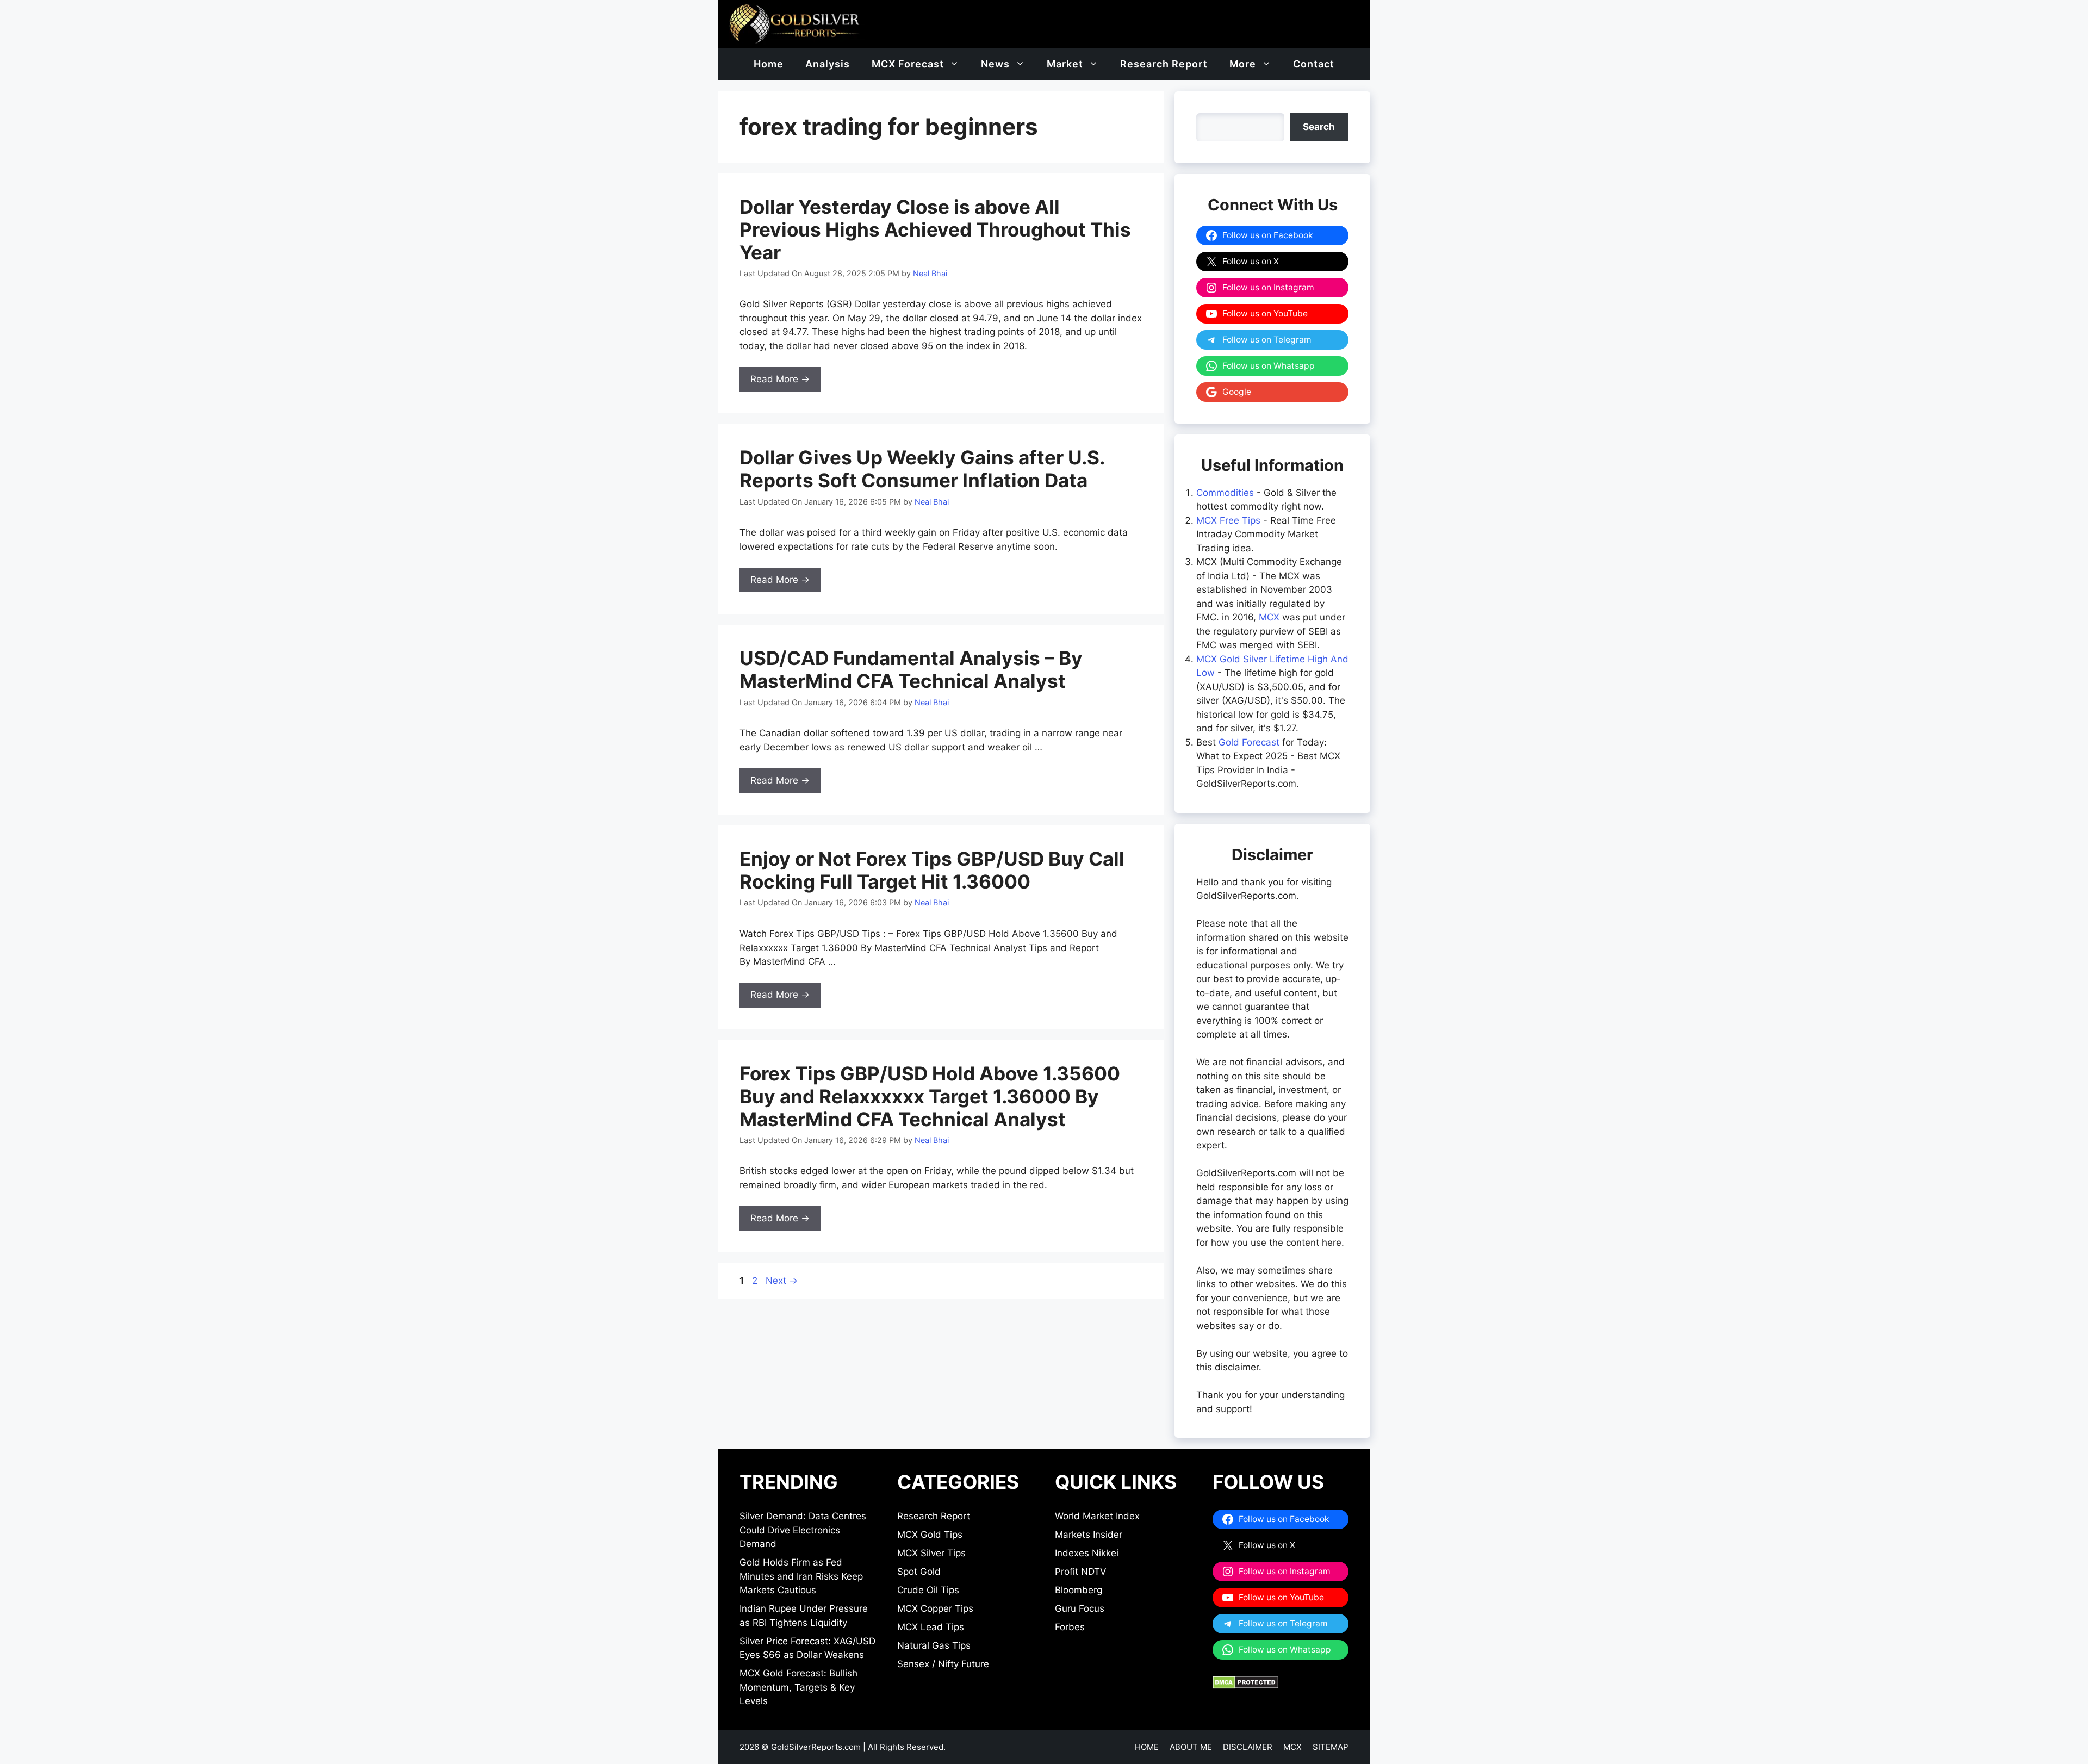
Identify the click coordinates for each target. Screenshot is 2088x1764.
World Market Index (1097, 1516)
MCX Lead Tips (931, 1627)
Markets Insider (1089, 1535)
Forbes (1070, 1627)
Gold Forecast (1249, 742)
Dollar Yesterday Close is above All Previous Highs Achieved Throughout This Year (935, 229)
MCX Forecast (908, 64)
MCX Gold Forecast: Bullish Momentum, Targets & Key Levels (798, 1687)
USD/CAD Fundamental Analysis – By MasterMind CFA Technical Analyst (911, 669)
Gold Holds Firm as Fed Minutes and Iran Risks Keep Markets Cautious (801, 1576)
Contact (1314, 64)
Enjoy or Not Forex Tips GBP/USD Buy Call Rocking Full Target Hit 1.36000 (932, 870)
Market (1065, 64)
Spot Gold (919, 1572)
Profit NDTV (1081, 1572)
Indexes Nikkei (1087, 1553)
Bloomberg (1079, 1590)
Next (782, 1281)
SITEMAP (1331, 1747)
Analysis (828, 64)
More (1243, 64)
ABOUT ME (1191, 1747)
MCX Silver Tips (931, 1553)
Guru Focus (1080, 1608)
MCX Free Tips (1228, 520)
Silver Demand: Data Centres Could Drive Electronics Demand (803, 1530)
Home (769, 64)
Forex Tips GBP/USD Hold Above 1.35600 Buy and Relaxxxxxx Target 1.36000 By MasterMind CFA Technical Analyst (930, 1096)
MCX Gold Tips (930, 1535)
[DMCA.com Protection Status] (1245, 1686)
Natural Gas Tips (934, 1645)
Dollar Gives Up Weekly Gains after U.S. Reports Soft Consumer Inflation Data (922, 469)
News (995, 64)
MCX (1269, 617)
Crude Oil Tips (928, 1590)
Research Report (1164, 64)
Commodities (1225, 493)
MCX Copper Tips (935, 1608)
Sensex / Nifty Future (943, 1664)
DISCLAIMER (1248, 1747)
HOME (1147, 1747)
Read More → (780, 379)
